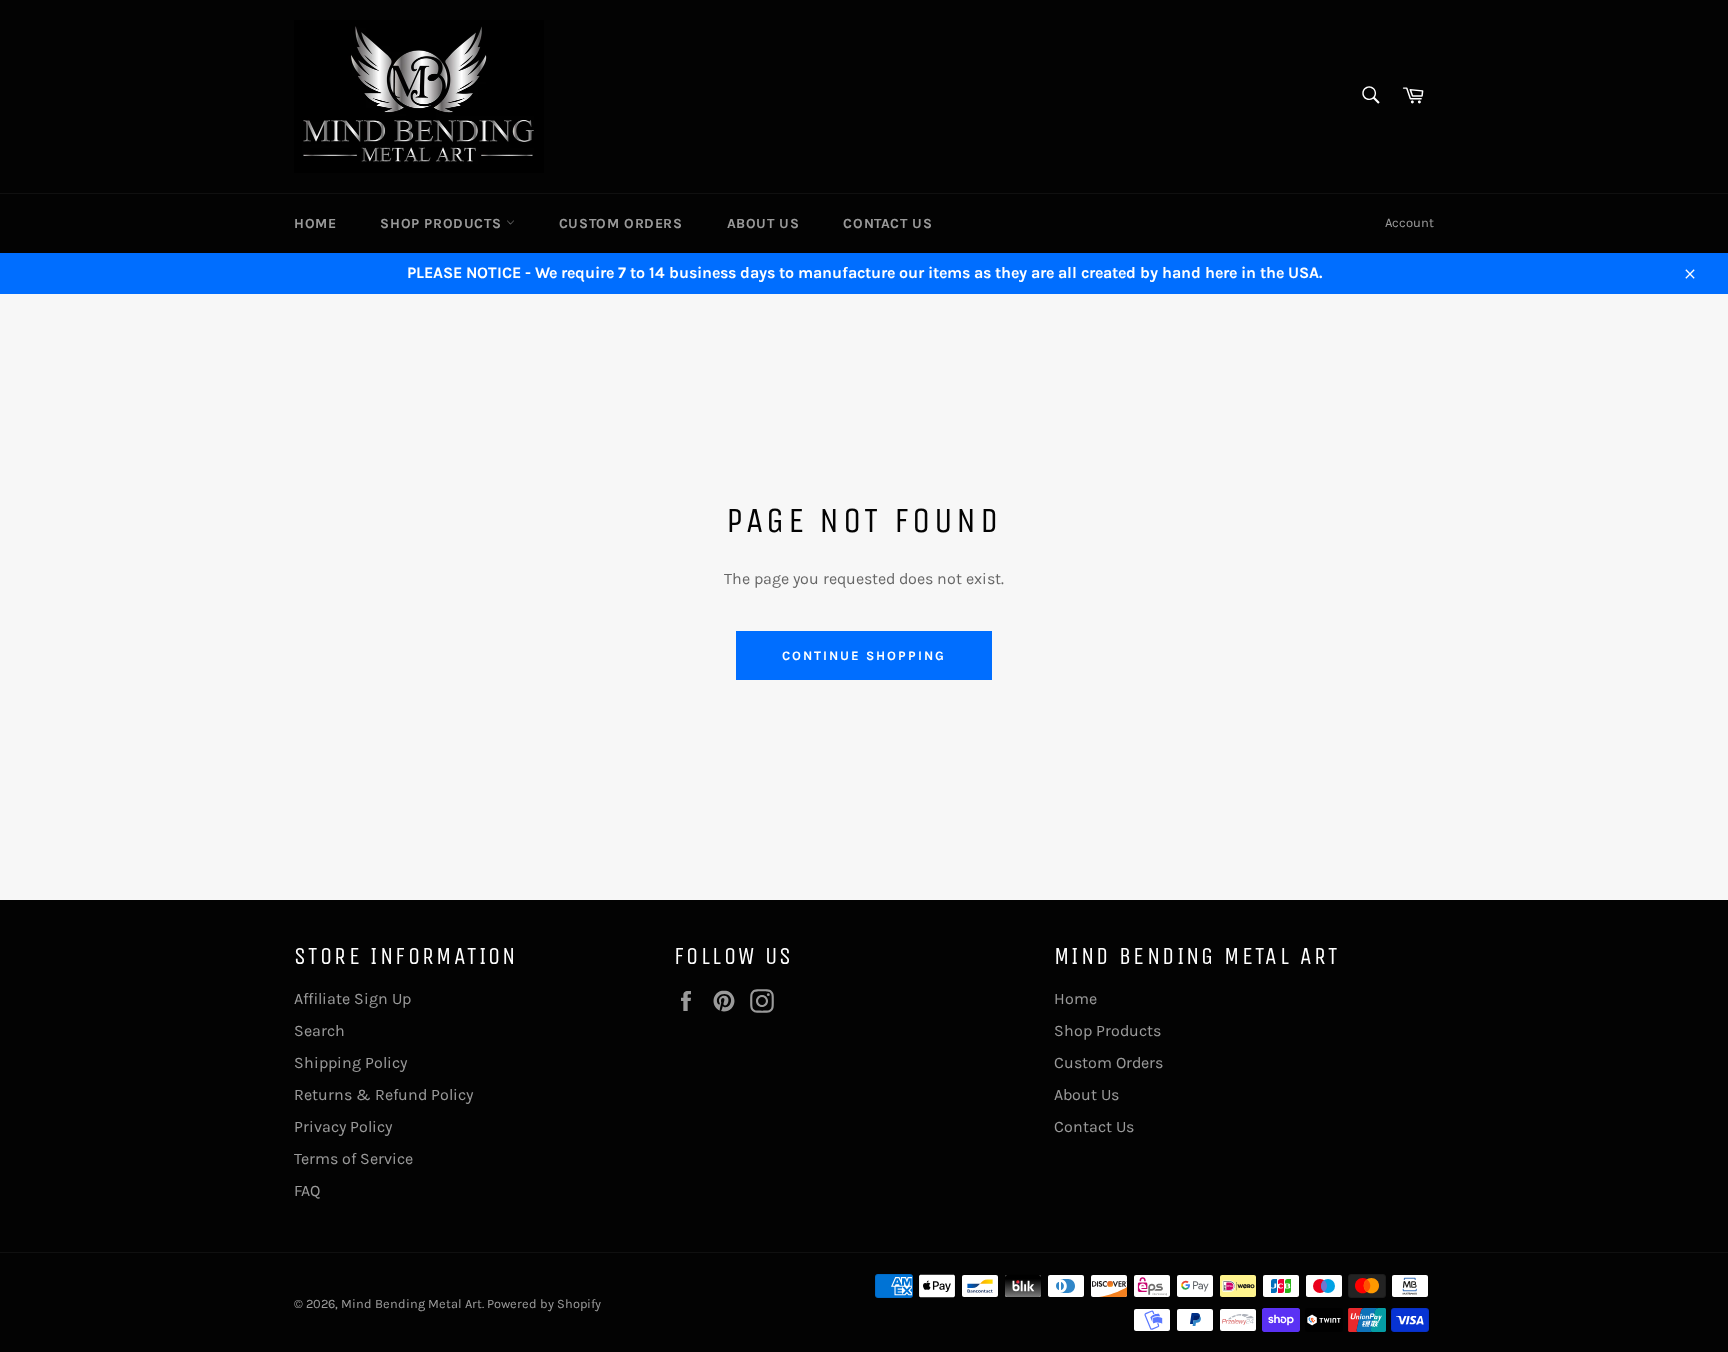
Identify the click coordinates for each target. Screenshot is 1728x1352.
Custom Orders (621, 223)
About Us (763, 223)
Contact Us (887, 223)
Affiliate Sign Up (352, 998)
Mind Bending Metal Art (411, 1303)
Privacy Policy (343, 1126)
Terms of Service (353, 1158)
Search (319, 1030)
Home (315, 223)
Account (1409, 222)
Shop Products (442, 223)
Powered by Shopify (544, 1303)
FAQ (307, 1190)
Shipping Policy (350, 1062)
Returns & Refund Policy (383, 1094)
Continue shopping (863, 655)
